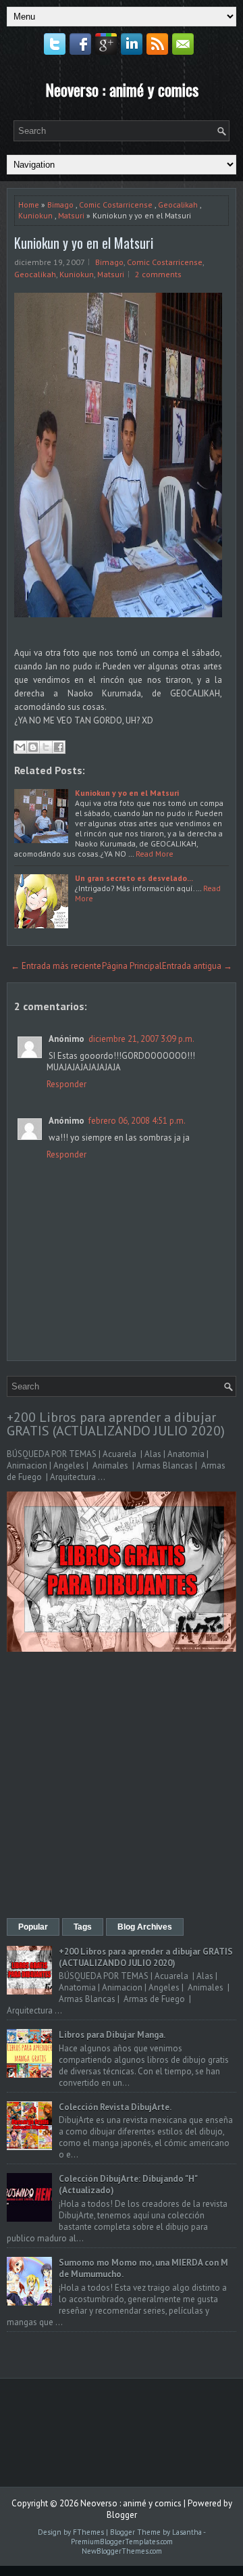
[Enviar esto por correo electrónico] (20, 747)
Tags (83, 1927)
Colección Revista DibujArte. (115, 2107)
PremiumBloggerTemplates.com (122, 2542)
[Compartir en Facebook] (59, 747)
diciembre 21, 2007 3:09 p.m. (141, 1039)
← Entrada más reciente (56, 966)
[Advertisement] (122, 1786)
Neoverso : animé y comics (122, 89)
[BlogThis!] (33, 747)
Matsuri (71, 215)
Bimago (60, 205)
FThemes (88, 2532)
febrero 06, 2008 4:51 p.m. (137, 1121)
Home (29, 205)
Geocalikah (178, 205)
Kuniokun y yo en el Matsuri (84, 243)
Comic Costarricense (116, 205)
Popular (33, 1927)
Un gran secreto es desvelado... (134, 878)
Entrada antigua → (197, 966)
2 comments (158, 274)
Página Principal (132, 966)
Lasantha (187, 2532)
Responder (66, 1084)
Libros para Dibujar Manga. (112, 2035)
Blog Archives (145, 1927)
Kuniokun (35, 215)
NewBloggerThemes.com (122, 2551)
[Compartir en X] (46, 747)
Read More (155, 854)
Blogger (122, 2515)
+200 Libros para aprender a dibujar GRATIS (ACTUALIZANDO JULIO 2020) (116, 1424)
